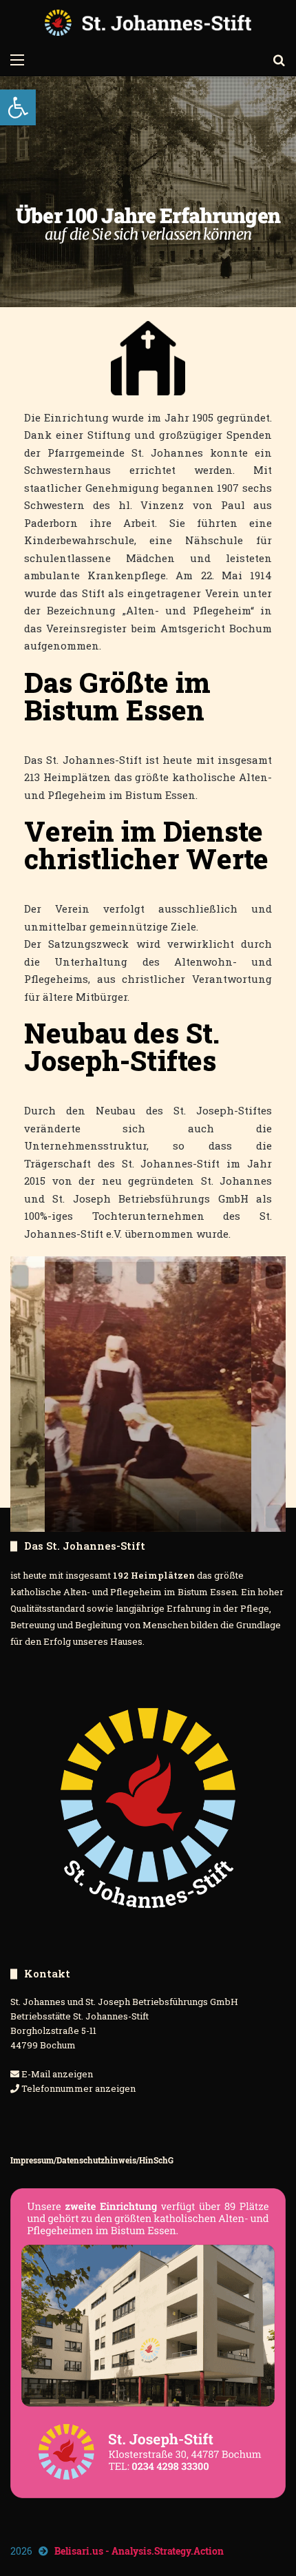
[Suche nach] (279, 59)
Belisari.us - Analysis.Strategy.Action (139, 2551)
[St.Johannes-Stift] (148, 23)
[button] (18, 107)
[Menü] (17, 59)
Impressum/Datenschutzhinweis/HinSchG (92, 2160)
